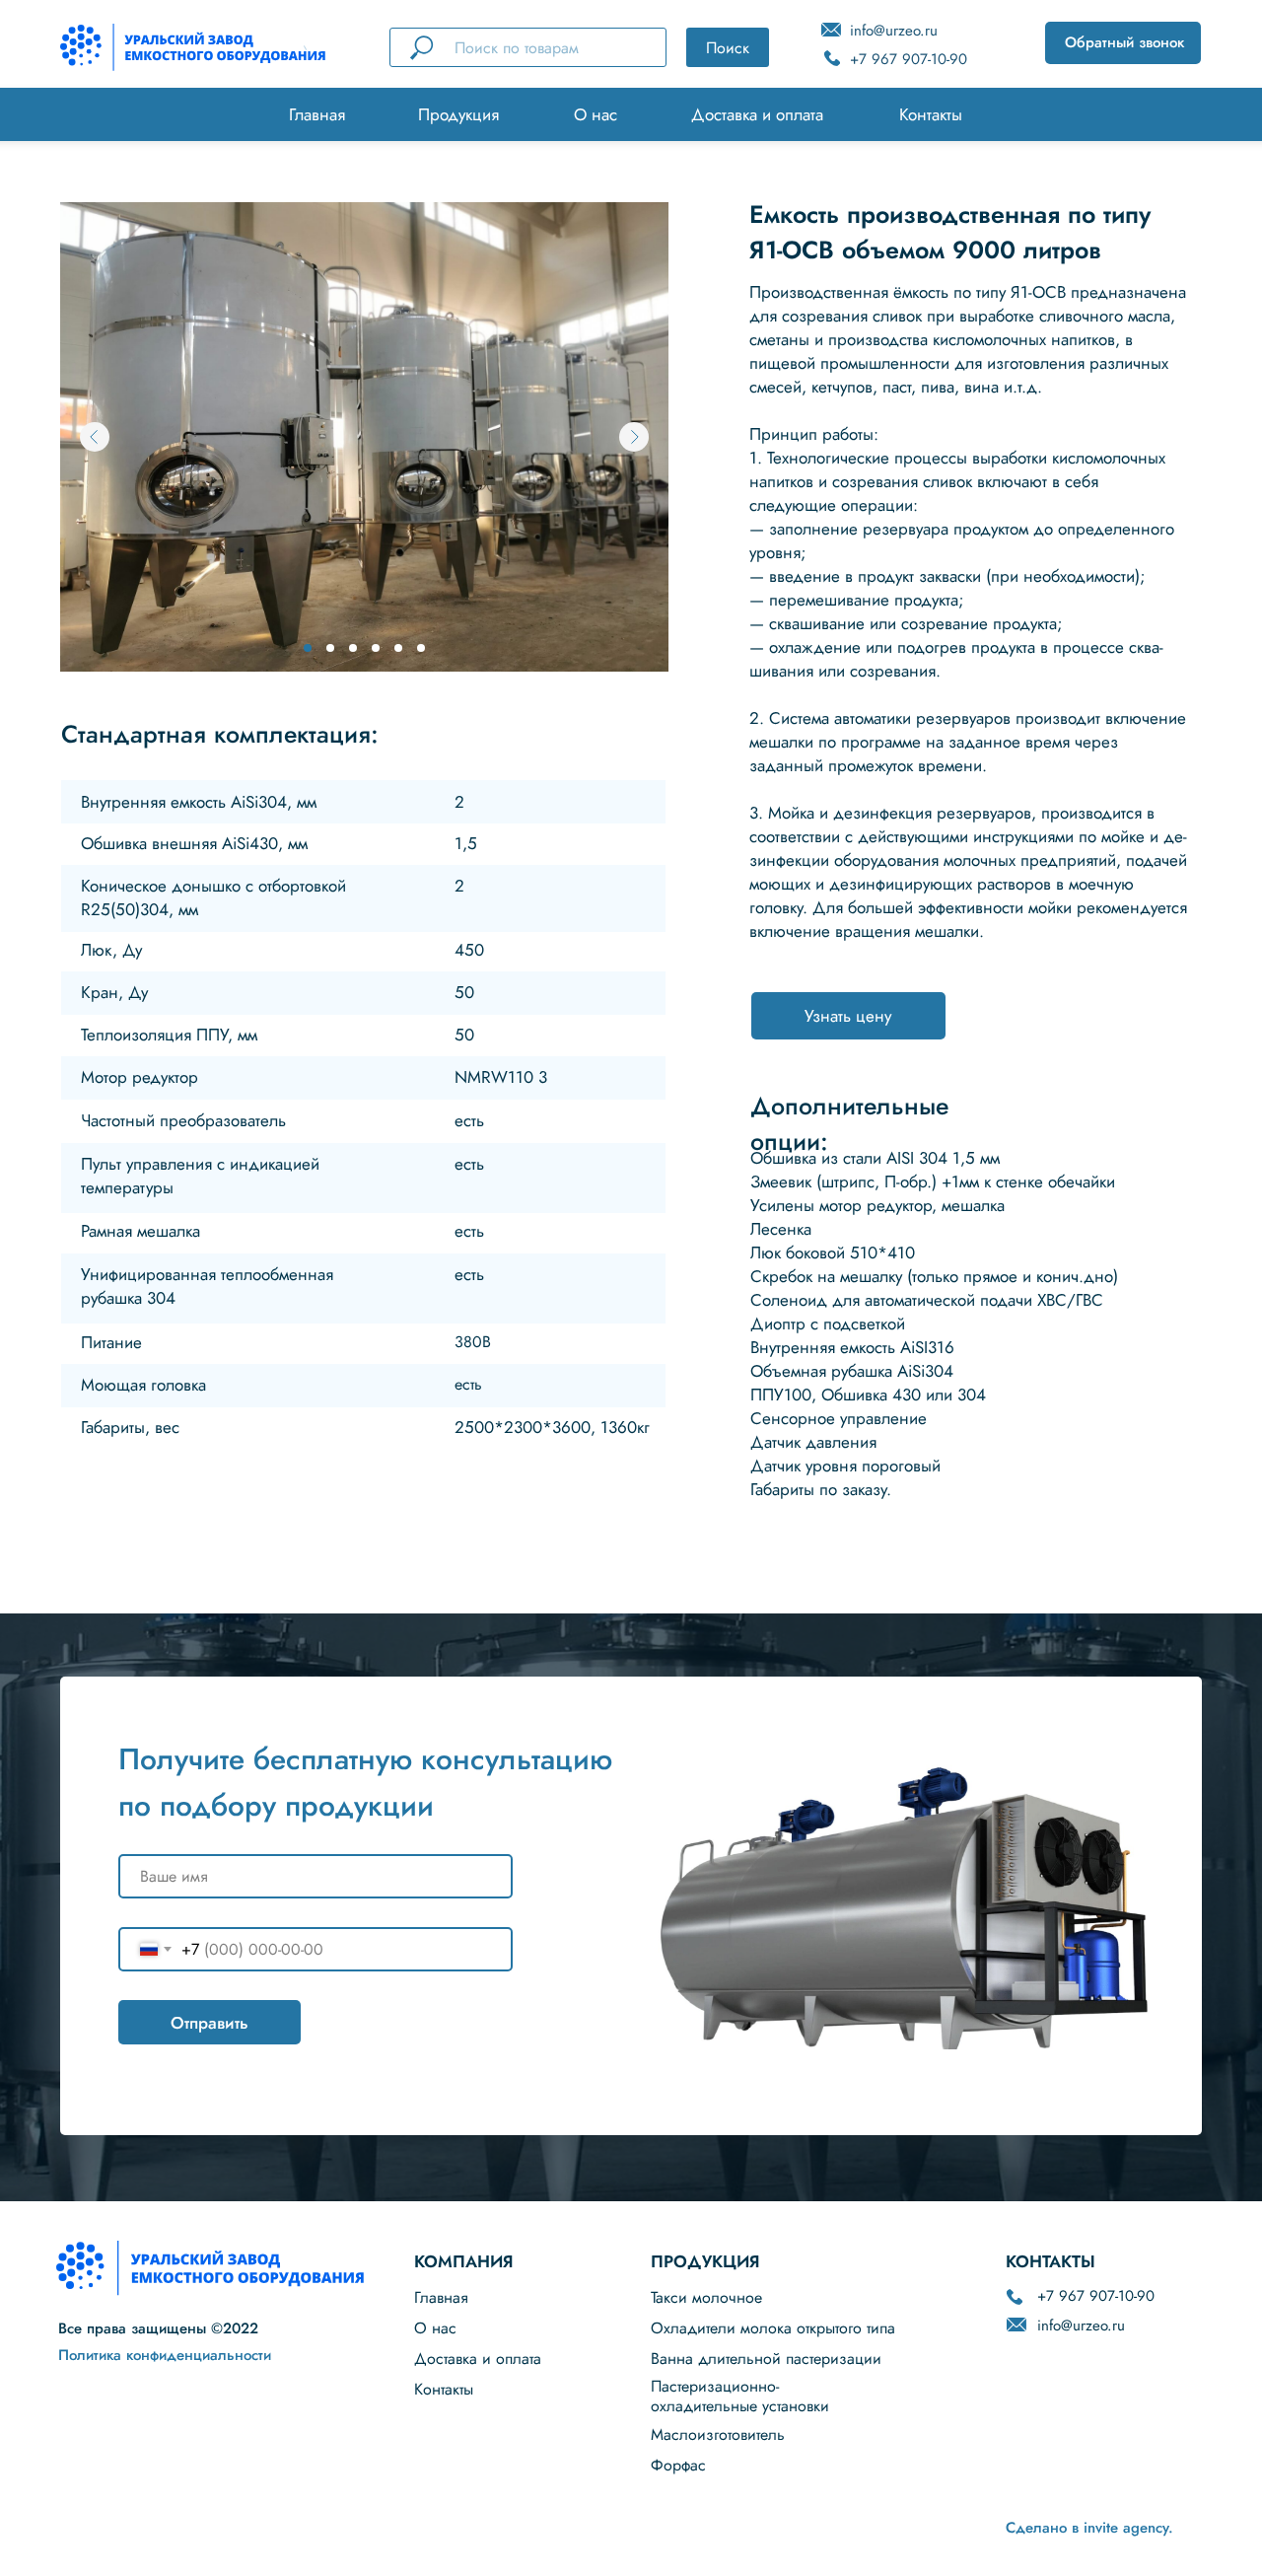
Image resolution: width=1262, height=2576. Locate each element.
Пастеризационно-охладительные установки (740, 2396)
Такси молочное (706, 2297)
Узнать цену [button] (848, 1016)
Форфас (678, 2465)
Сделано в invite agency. (1089, 2528)
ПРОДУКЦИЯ (705, 2261)
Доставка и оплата (757, 114)
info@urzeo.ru (894, 31)
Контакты (931, 114)
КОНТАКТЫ (1051, 2261)
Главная (317, 114)
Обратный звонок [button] (1124, 42)
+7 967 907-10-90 (909, 59)
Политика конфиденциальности (165, 2355)
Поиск (728, 48)
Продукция (458, 114)
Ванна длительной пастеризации (766, 2359)
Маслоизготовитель (718, 2434)
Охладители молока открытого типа (773, 2328)
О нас (596, 114)
